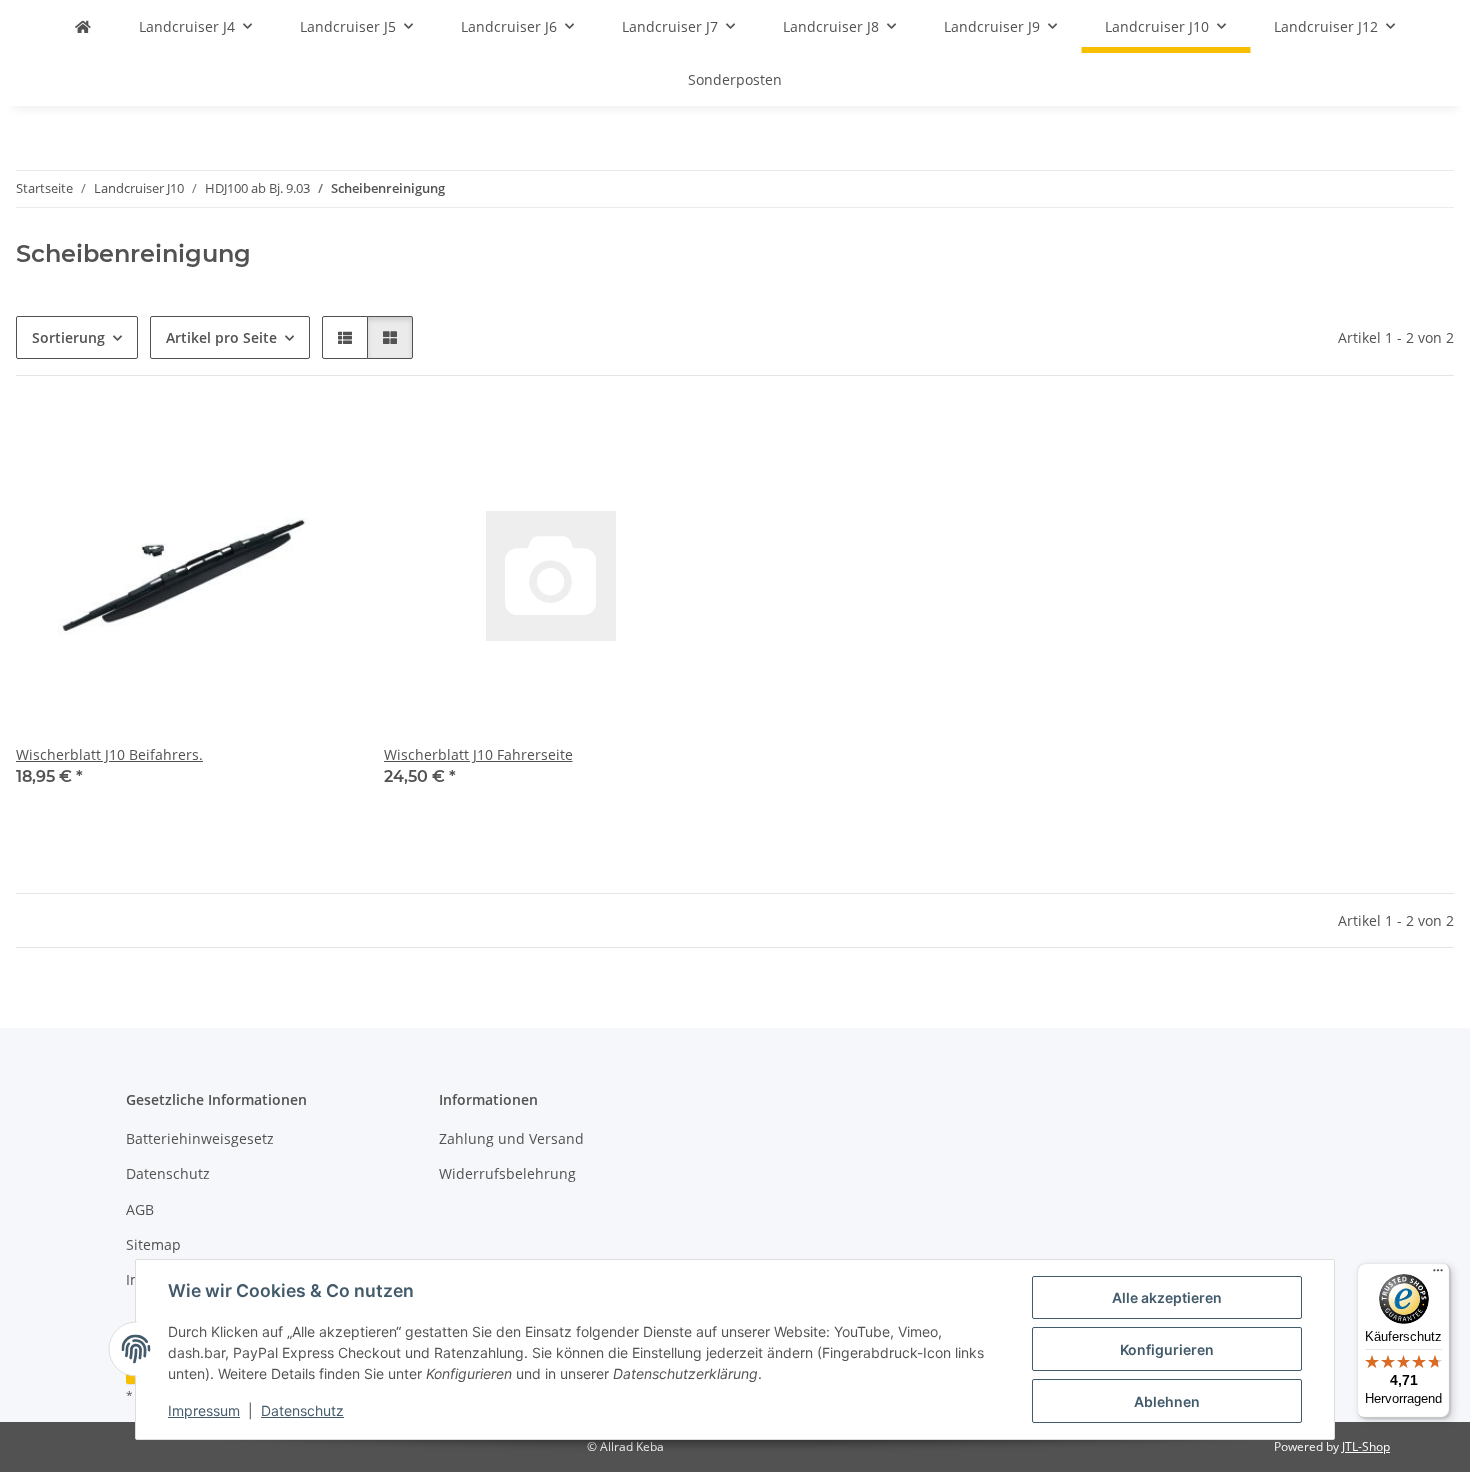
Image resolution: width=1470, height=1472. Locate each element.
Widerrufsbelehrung (507, 1173)
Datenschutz (302, 1410)
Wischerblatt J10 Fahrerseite (478, 754)
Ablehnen (1167, 1401)
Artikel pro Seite (221, 337)
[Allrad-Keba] (83, 26)
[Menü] (1438, 1275)
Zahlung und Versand (511, 1138)
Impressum (204, 1410)
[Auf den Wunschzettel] (318, 442)
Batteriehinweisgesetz (200, 1138)
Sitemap (153, 1244)
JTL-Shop (1366, 1446)
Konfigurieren (1167, 1349)
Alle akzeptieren (1167, 1297)
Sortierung (68, 337)
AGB (140, 1209)
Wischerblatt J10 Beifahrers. (109, 754)
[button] (345, 337)
